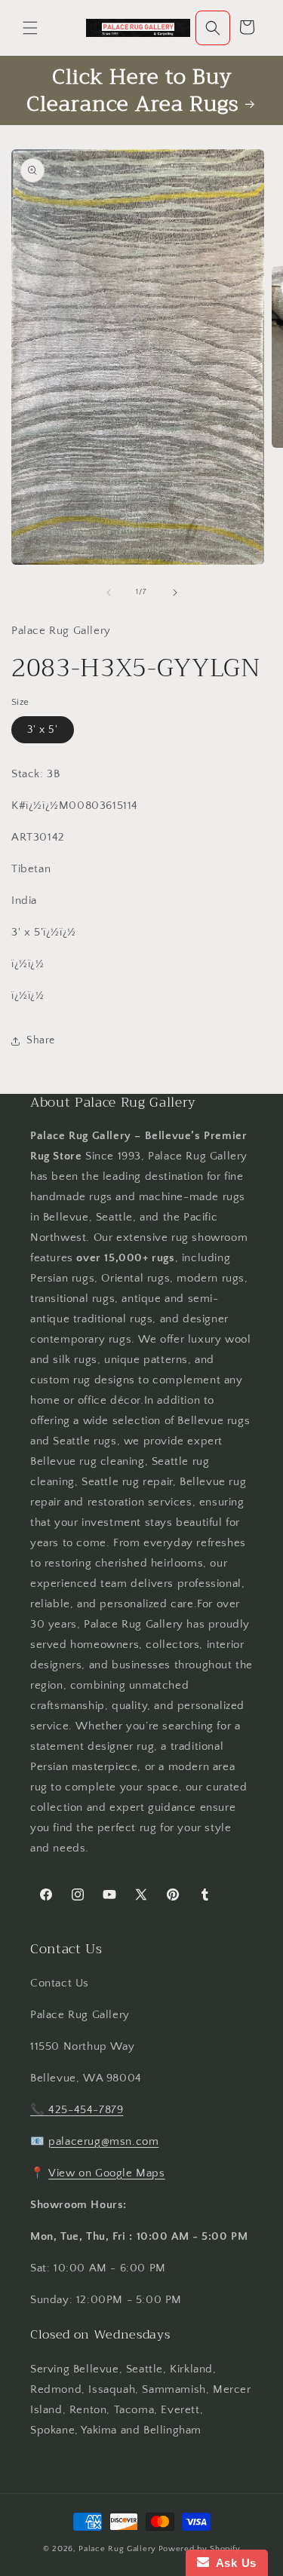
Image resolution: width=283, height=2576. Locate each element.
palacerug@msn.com (103, 2141)
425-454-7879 (86, 2110)
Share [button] (41, 1040)
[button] (30, 28)
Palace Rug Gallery (117, 2549)
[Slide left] (109, 593)
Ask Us (233, 2563)
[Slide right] (175, 593)
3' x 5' (43, 730)
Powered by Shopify (200, 2549)
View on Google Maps (106, 2173)
